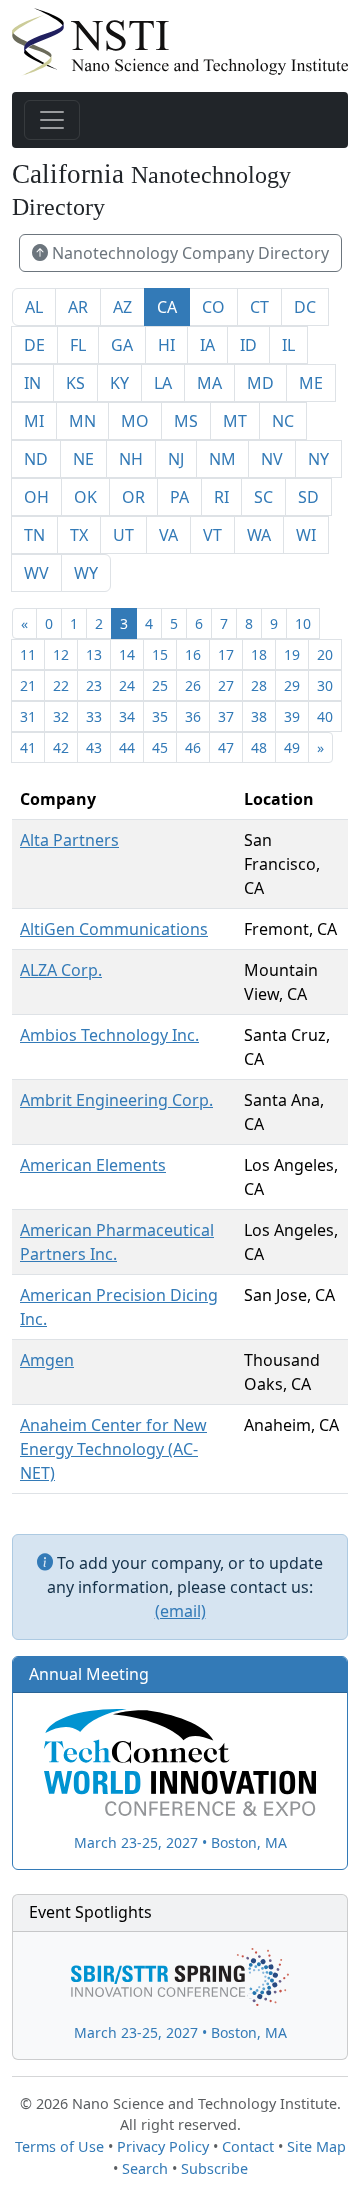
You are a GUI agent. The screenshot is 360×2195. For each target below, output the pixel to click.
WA (259, 535)
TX (79, 535)
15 (160, 654)
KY (119, 383)
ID (248, 345)
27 (226, 685)
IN (32, 383)
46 (193, 747)
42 (61, 747)
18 (259, 654)
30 (325, 685)
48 (259, 747)
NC (283, 421)
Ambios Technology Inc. (109, 1035)
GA (122, 345)
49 (292, 747)
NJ (176, 459)
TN (34, 535)
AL (34, 307)
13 (94, 654)
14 (127, 654)
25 (160, 685)
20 (325, 654)
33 (94, 716)
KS (75, 383)
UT (123, 535)
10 (303, 623)
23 (94, 685)
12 (61, 654)
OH (36, 497)
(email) (180, 1611)
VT (212, 535)
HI (166, 345)
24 (127, 685)
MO (135, 421)
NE (83, 459)
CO (213, 307)
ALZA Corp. (61, 970)
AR (78, 307)
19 (292, 654)
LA (163, 383)
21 (28, 685)
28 (259, 685)
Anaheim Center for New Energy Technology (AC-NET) (113, 1449)
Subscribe (214, 2168)
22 (61, 685)
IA (207, 345)
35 (160, 716)
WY (86, 573)
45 (160, 747)
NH (131, 459)
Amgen (47, 1360)
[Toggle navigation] (52, 120)
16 (193, 654)
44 (127, 747)
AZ (122, 307)
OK (85, 497)
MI (34, 421)
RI (221, 497)
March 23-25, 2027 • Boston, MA (180, 1842)
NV (272, 459)
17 (226, 654)
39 (292, 716)
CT (259, 307)
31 (28, 716)
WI (306, 535)
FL (78, 345)
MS (186, 421)
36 (193, 716)
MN (82, 421)
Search (145, 2168)
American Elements (93, 1165)
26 (193, 685)
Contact (248, 2146)
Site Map (316, 2146)
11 (28, 654)
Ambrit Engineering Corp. (116, 1100)
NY (318, 459)
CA (167, 307)
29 (292, 685)
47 (226, 747)
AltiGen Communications (114, 929)
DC (305, 307)
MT (235, 421)
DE (34, 345)
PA (179, 497)
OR (133, 497)
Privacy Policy (163, 2146)
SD (308, 497)
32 (61, 716)
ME (311, 383)
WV (36, 573)
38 (259, 716)
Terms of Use (59, 2146)
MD (260, 383)
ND (36, 459)
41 (28, 747)
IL (288, 345)
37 (226, 716)
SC (263, 497)
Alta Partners (69, 840)
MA (209, 383)
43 (94, 747)
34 (127, 716)
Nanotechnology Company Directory (188, 253)
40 (325, 716)
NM (222, 459)
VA (168, 535)
